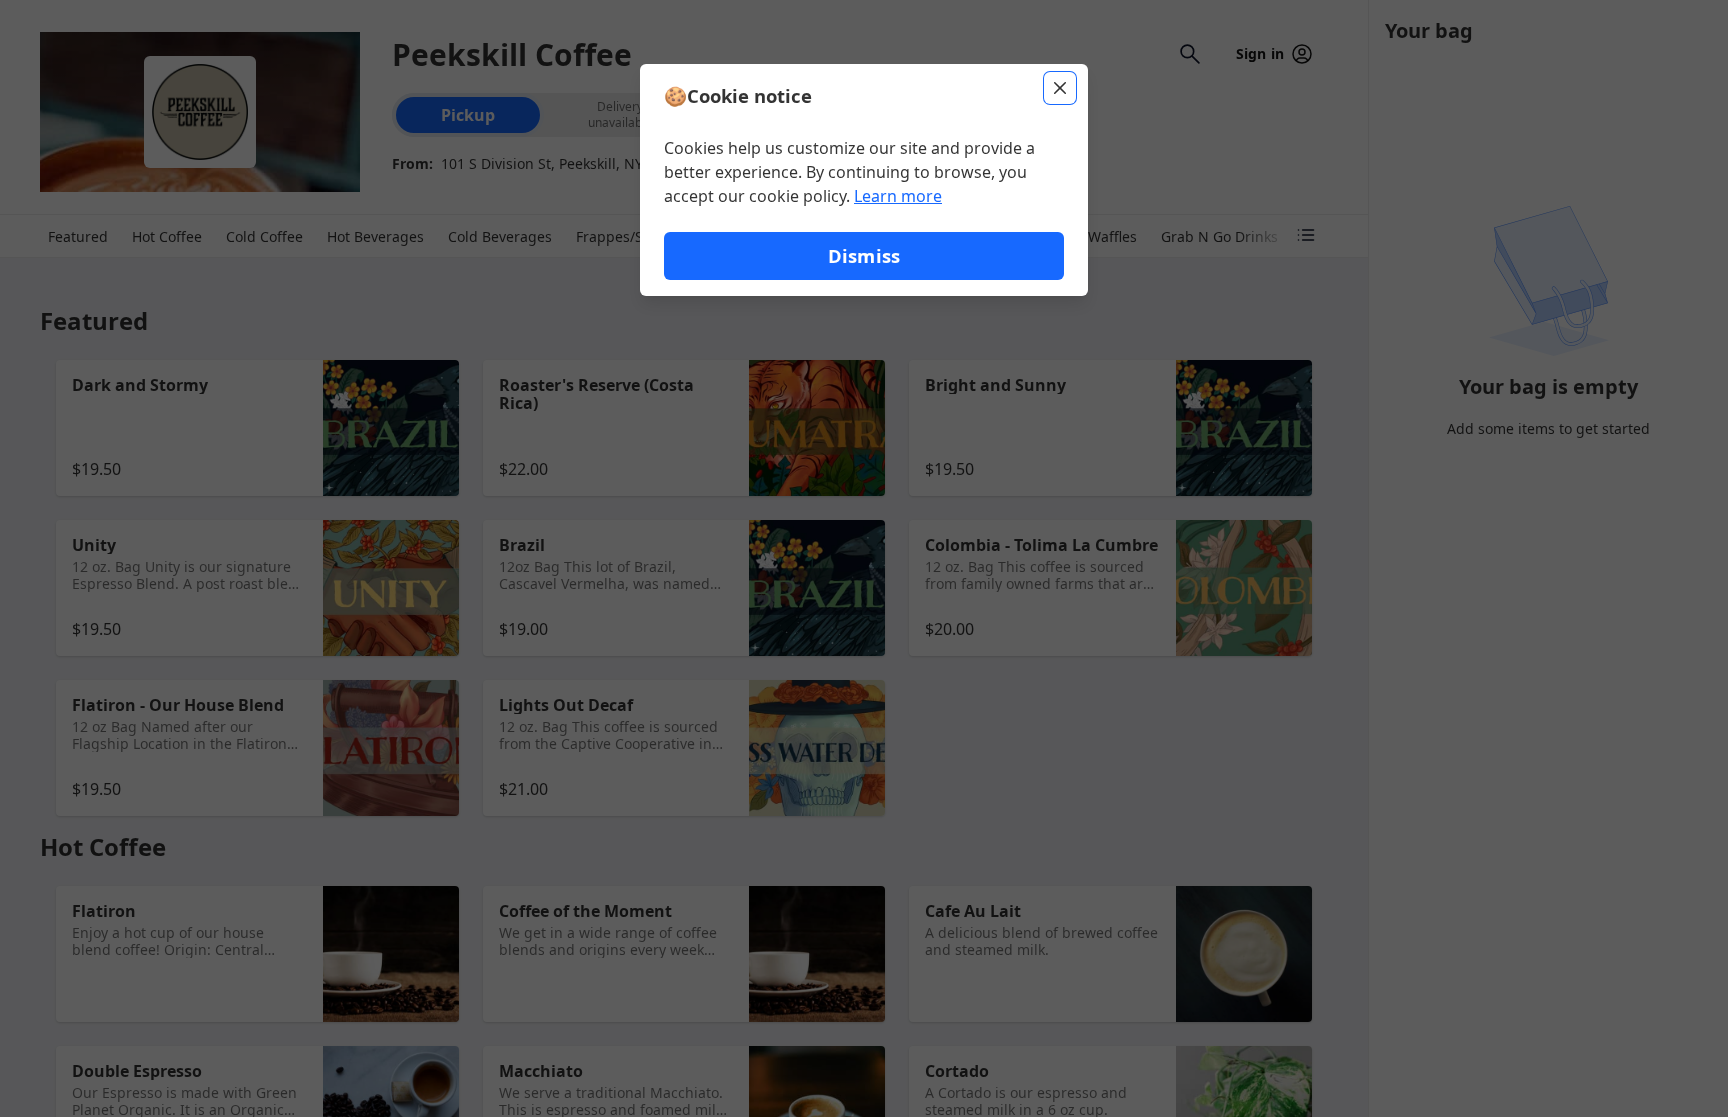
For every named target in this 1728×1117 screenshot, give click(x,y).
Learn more (898, 196)
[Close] (1060, 88)
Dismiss (864, 255)
